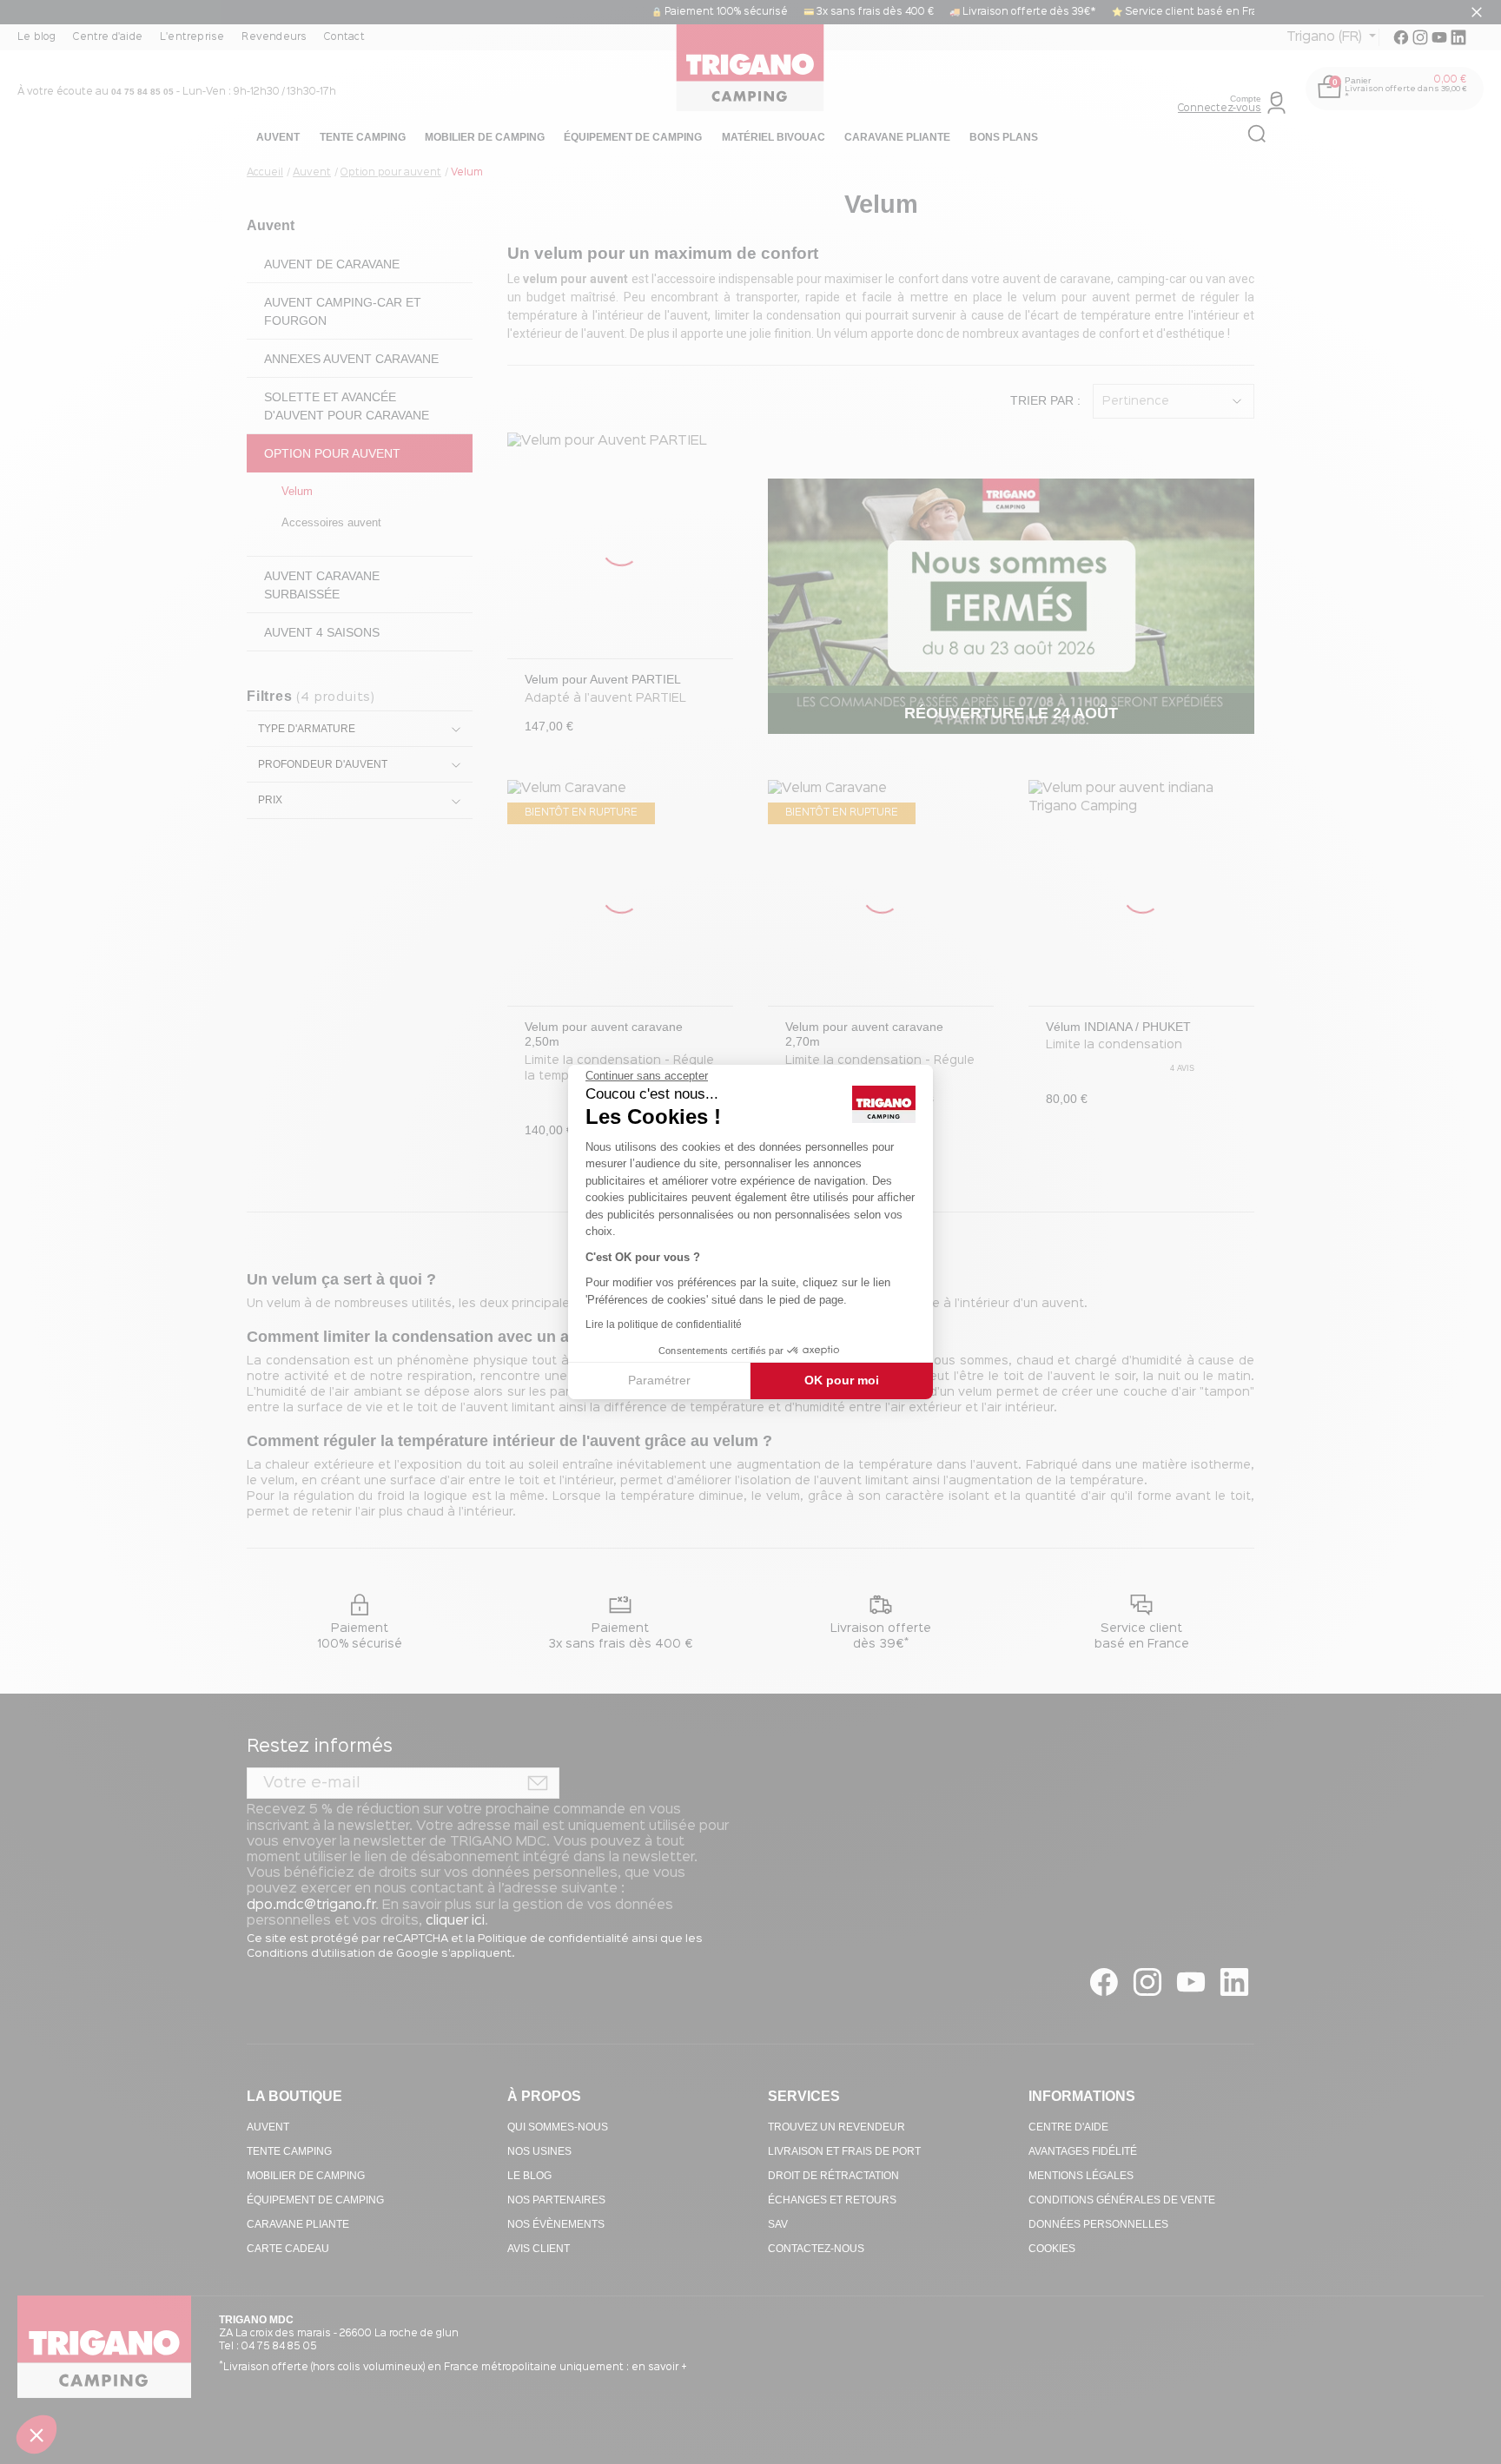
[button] (36, 2434)
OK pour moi (842, 1380)
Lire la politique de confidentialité (664, 1324)
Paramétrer (659, 1380)
